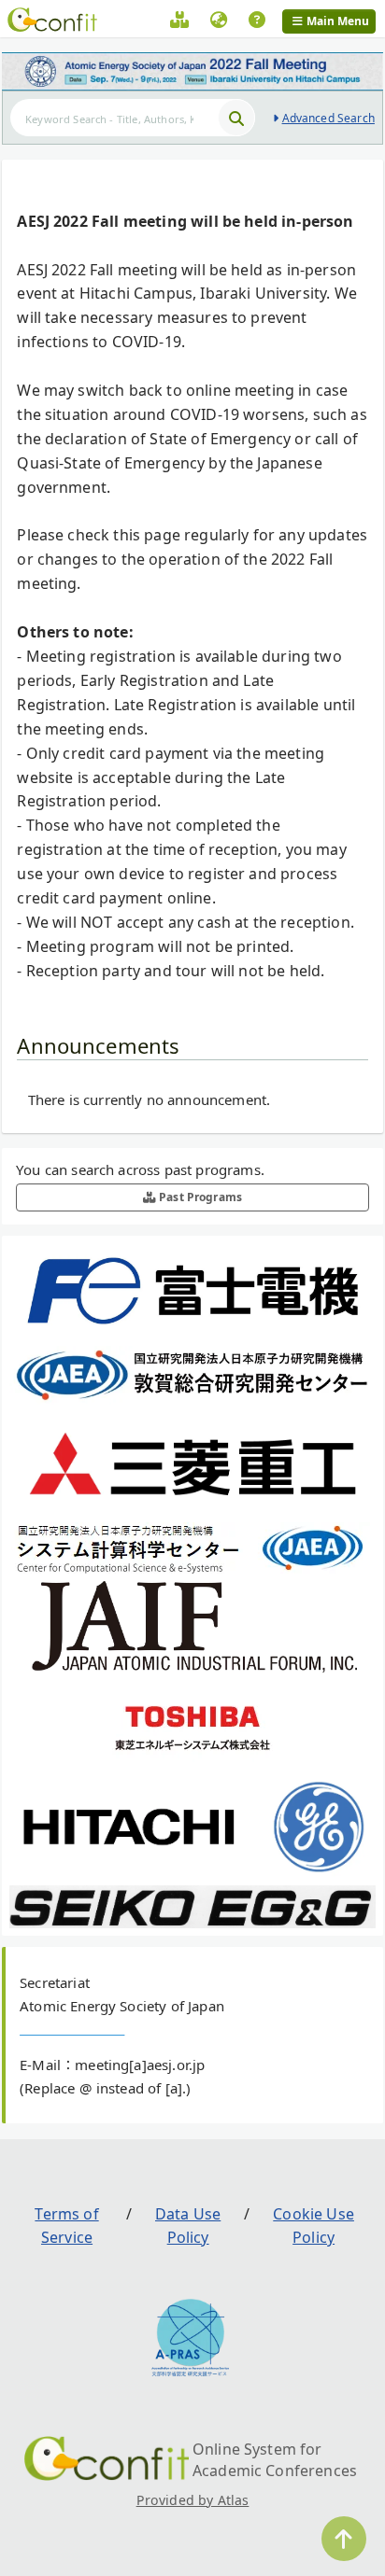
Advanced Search (328, 118)
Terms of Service (66, 2226)
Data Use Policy (188, 2226)
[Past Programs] (179, 22)
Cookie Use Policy (314, 2226)
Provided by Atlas (193, 2500)
